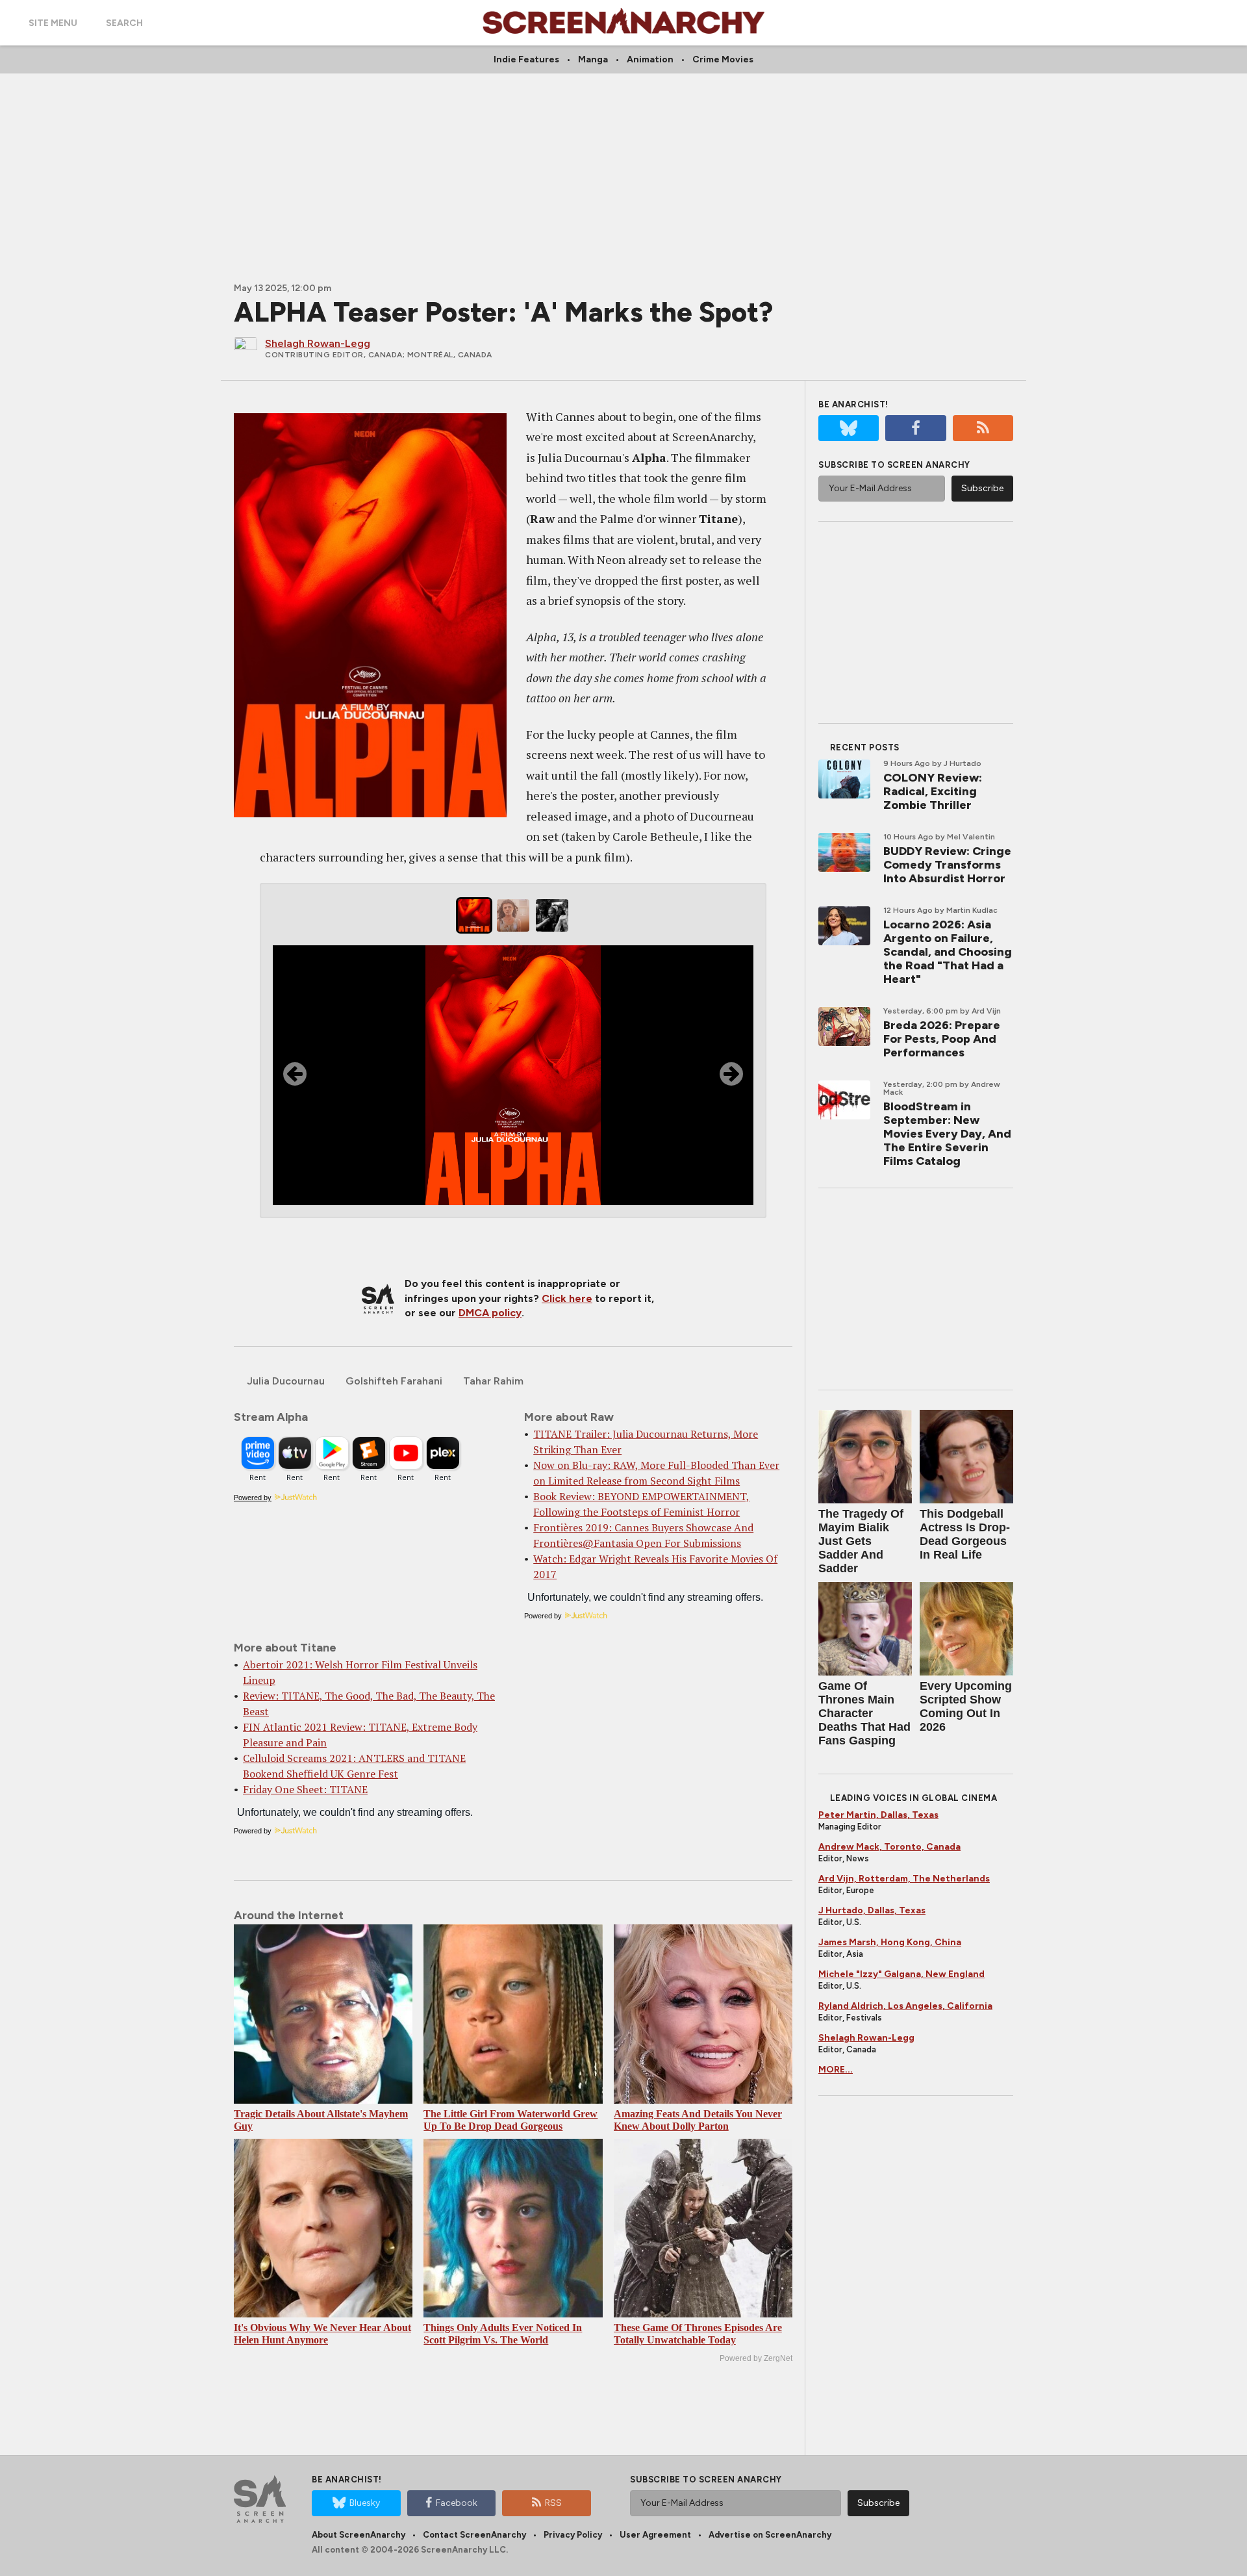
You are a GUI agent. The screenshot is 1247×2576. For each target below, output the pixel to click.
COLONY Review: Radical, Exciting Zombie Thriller (933, 791)
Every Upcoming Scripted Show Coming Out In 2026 (966, 1706)
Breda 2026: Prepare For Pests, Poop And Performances (942, 1039)
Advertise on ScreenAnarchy (770, 2535)
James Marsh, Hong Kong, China (890, 1942)
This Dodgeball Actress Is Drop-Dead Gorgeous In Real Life (965, 1534)
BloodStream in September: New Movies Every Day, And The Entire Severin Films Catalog (947, 1134)
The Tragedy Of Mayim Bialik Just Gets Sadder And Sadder (861, 1541)
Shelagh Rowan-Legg (866, 2038)
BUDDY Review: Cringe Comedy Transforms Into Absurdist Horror (947, 865)
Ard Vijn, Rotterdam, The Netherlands (904, 1879)
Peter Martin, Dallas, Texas (878, 1815)
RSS (553, 2503)
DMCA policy (490, 1313)
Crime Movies (723, 59)
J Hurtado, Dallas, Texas (872, 1910)
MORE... (836, 2070)
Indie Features (526, 59)
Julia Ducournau (286, 1381)
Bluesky (365, 2503)
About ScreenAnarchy (359, 2535)
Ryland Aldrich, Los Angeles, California (905, 2006)
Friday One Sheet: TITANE (305, 1789)
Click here (567, 1298)
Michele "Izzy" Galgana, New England (901, 1974)
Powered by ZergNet (756, 2358)
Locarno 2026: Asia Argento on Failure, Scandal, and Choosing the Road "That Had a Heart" (948, 952)
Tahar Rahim (493, 1381)
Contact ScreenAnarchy (474, 2535)
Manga (593, 59)
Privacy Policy (573, 2535)
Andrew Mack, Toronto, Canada (889, 1847)
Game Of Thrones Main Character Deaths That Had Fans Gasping (864, 1713)
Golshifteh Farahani (394, 1381)
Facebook (457, 2503)
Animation (650, 59)
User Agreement (655, 2535)
